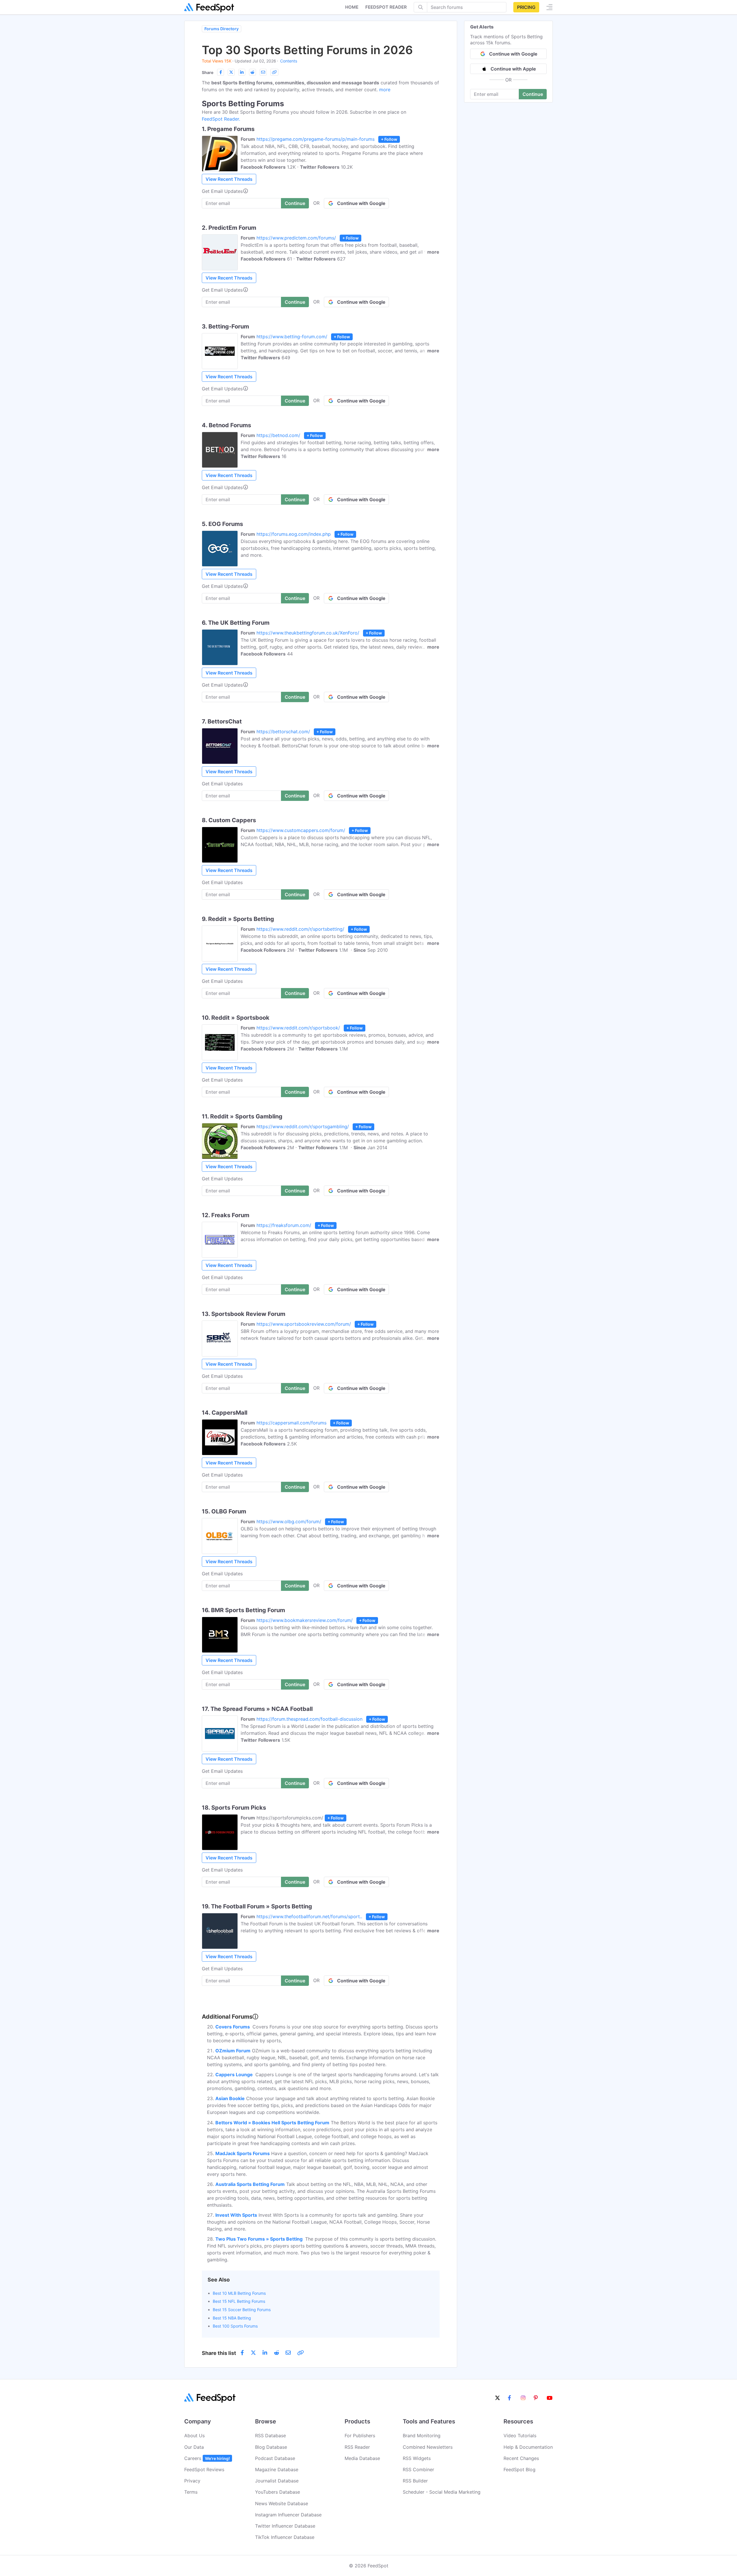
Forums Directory (222, 29)
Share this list (219, 2353)
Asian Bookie (230, 2098)
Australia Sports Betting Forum (250, 2184)
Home (352, 7)
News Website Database (282, 2503)
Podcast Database (275, 2458)
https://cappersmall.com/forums (291, 1423)
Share (208, 72)
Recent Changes (521, 2458)
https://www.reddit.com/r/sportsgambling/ (303, 1126)
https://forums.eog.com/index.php (294, 534)
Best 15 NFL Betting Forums (239, 2301)
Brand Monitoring (422, 2436)
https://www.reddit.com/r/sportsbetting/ (300, 929)
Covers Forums (233, 2027)
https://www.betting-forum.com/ (292, 337)
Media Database (362, 2458)
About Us (194, 2436)
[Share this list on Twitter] (231, 72)
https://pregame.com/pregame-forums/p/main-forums (316, 139)
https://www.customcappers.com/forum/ (301, 830)
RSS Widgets (417, 2458)
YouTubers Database (278, 2492)
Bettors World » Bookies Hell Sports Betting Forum (272, 2123)
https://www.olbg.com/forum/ (289, 1521)
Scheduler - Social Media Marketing (442, 2492)
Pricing (526, 7)
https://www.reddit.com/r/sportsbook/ (298, 1028)
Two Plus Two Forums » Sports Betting (260, 2239)
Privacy (192, 2481)
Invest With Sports (236, 2215)
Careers (207, 2458)
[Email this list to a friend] (263, 72)
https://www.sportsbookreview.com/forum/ (304, 1324)
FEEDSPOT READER (386, 7)
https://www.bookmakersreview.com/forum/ (305, 1620)
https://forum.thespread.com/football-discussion (309, 1719)
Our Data (194, 2447)
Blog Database (271, 2447)
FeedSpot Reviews (204, 2469)
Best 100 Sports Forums (235, 2326)
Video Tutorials (520, 2436)
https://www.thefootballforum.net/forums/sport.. (309, 1916)
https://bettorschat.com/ (283, 732)
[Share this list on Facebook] (221, 72)
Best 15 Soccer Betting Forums (242, 2310)
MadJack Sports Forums (243, 2153)
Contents (289, 61)
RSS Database (270, 2436)
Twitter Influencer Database (285, 2526)
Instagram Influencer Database (288, 2515)
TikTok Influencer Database (285, 2537)
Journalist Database (277, 2481)
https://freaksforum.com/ (284, 1225)
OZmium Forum (233, 2051)
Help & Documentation (528, 2447)
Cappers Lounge (235, 2075)
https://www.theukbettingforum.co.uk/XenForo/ (308, 633)
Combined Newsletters (428, 2447)
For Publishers (360, 2436)
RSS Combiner (418, 2469)
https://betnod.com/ (278, 435)
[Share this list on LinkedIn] (242, 72)
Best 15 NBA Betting (232, 2318)
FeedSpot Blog (519, 2469)
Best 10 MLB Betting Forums (239, 2293)
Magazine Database (277, 2469)
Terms (191, 2492)
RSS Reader (357, 2447)
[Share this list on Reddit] (252, 72)
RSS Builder (415, 2481)
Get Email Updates (222, 191)
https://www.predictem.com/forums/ (296, 238)
